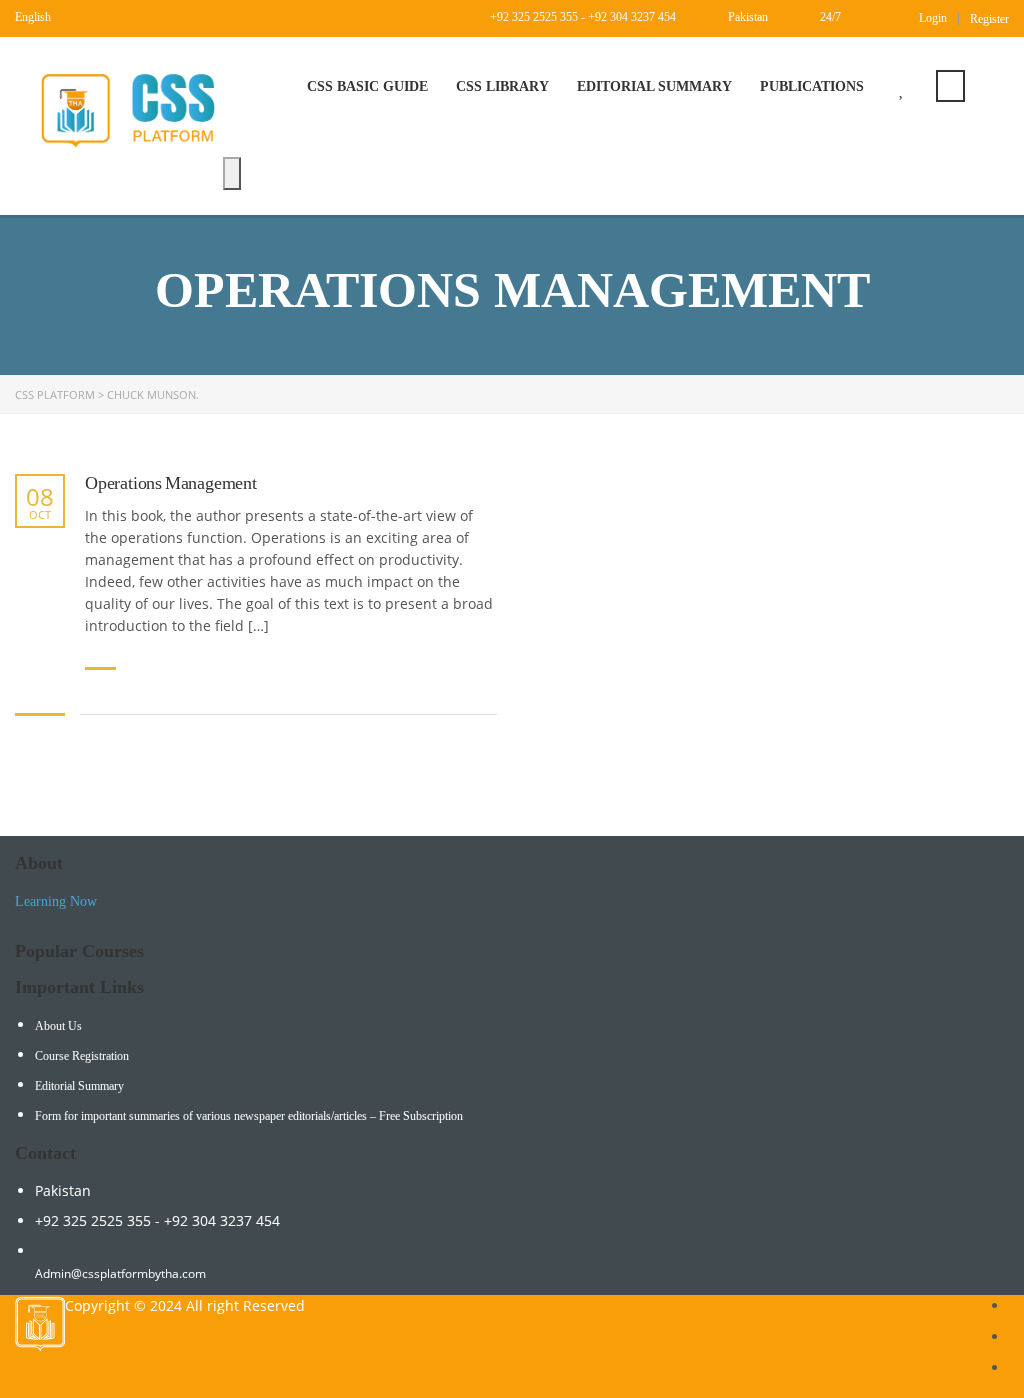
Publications (812, 86)
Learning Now (56, 901)
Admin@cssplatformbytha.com (120, 1273)
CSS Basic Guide (367, 86)
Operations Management (171, 483)
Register (989, 19)
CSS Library (502, 86)
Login (933, 18)
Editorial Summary (654, 86)
